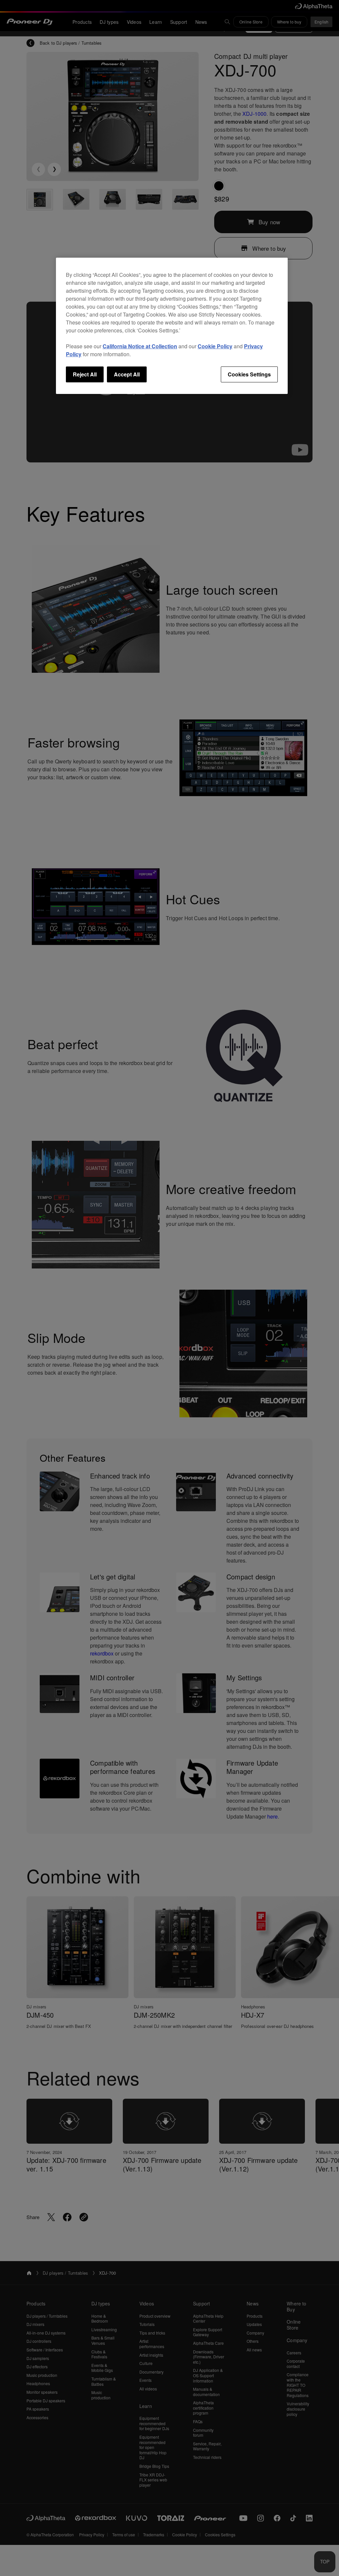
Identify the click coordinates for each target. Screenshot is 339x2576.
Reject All (85, 374)
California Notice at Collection (140, 346)
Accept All (127, 374)
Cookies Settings (249, 374)
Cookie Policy (215, 346)
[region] (172, 326)
